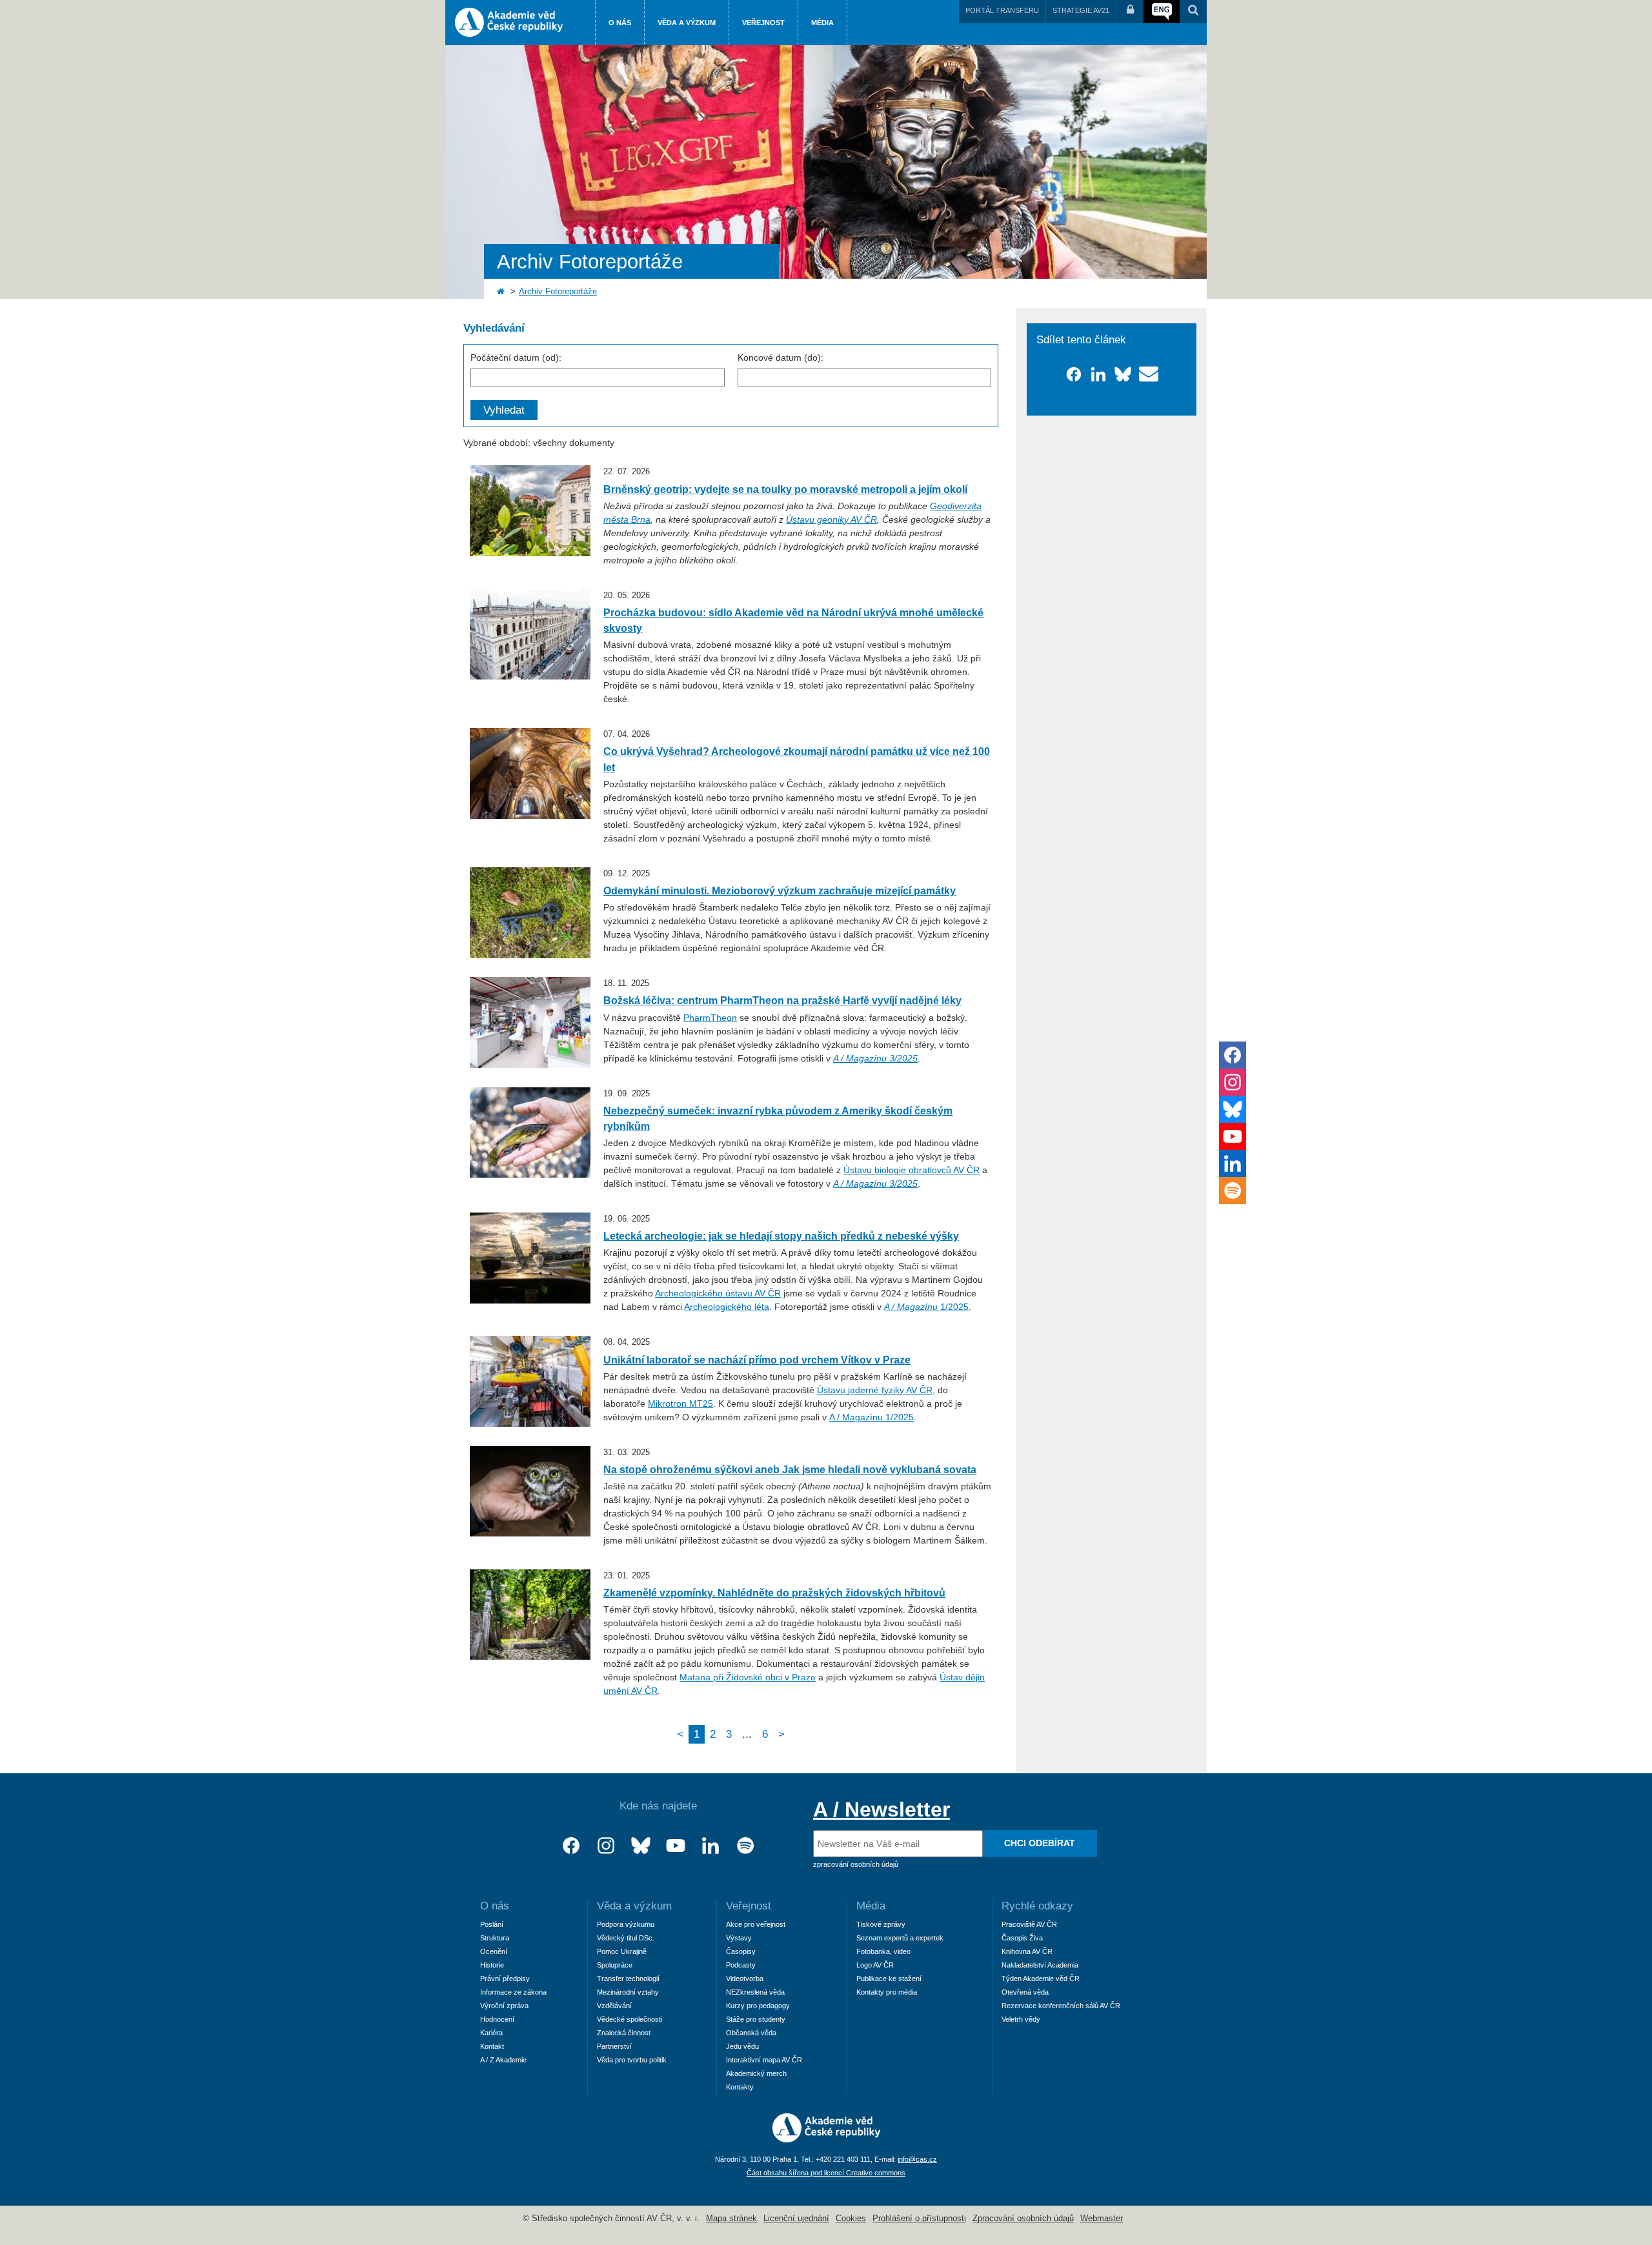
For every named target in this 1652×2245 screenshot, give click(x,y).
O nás (620, 23)
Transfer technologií (628, 1978)
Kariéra (491, 2033)
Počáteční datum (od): (516, 357)
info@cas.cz (917, 2159)
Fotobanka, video (883, 1951)
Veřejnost (763, 23)
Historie (492, 1965)
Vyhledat (504, 410)
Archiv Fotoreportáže (558, 292)
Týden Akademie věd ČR (1041, 1978)
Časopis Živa (1022, 1938)
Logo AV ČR (875, 1965)
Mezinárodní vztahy (628, 1992)
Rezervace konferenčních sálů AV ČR (1061, 2006)
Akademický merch (756, 2073)
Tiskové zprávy (881, 1924)
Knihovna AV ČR (1027, 1951)
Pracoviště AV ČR (1029, 1924)
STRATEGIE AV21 (1081, 10)
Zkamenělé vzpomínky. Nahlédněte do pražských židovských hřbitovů (774, 1593)
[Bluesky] (641, 1846)
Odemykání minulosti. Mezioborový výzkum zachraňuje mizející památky (780, 891)
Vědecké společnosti (630, 2019)
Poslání (492, 1924)
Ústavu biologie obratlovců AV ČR (912, 1170)
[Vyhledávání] (1193, 12)
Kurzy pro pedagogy (758, 2006)
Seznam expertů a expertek (900, 1938)
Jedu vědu (742, 2046)
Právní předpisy (505, 1978)
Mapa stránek (731, 2219)
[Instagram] (606, 1846)
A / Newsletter (881, 1809)
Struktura (495, 1938)
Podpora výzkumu (626, 1924)
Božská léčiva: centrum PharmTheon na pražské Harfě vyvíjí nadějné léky (782, 1000)
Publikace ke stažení (889, 1978)
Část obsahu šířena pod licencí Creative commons (826, 2173)
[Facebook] (571, 1846)
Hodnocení (497, 2019)
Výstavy (739, 1938)
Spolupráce (615, 1965)
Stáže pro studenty (756, 2019)
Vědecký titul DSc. (626, 1938)
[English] (1162, 12)
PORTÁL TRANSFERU (1002, 10)
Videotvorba (745, 1978)
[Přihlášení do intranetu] (1130, 12)
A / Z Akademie (503, 2060)
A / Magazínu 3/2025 (875, 1183)
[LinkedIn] (710, 1846)
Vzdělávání (614, 2006)
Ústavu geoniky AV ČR (831, 519)
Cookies (851, 2219)
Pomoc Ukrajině (622, 1951)
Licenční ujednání (796, 2219)
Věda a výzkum (687, 23)
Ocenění (494, 1951)
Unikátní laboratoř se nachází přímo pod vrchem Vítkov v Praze (757, 1360)
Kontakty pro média (887, 1992)
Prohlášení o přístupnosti (919, 2219)
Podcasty (741, 1965)
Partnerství (614, 2046)
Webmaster (1102, 2219)
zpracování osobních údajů (856, 1864)
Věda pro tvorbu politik (632, 2060)
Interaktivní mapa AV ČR (764, 2060)
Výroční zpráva (504, 2006)
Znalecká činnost (624, 2033)
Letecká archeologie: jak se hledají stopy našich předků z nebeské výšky (781, 1236)
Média (822, 23)
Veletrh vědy (1021, 2019)
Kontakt (492, 2046)
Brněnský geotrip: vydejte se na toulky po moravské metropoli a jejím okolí (785, 489)
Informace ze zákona (513, 1992)
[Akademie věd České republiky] (826, 2139)
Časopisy (741, 1951)
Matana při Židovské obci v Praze (748, 1677)
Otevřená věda (1025, 1992)
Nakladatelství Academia (1040, 1965)
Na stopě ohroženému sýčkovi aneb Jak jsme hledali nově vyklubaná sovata (790, 1469)
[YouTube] (676, 1846)
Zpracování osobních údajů (1023, 2219)
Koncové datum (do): (781, 357)
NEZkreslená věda (755, 1992)
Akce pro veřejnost (756, 1924)
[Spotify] (745, 1846)
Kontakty (740, 2087)
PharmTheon (710, 1018)
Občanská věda (751, 2033)
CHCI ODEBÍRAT (1040, 1843)
